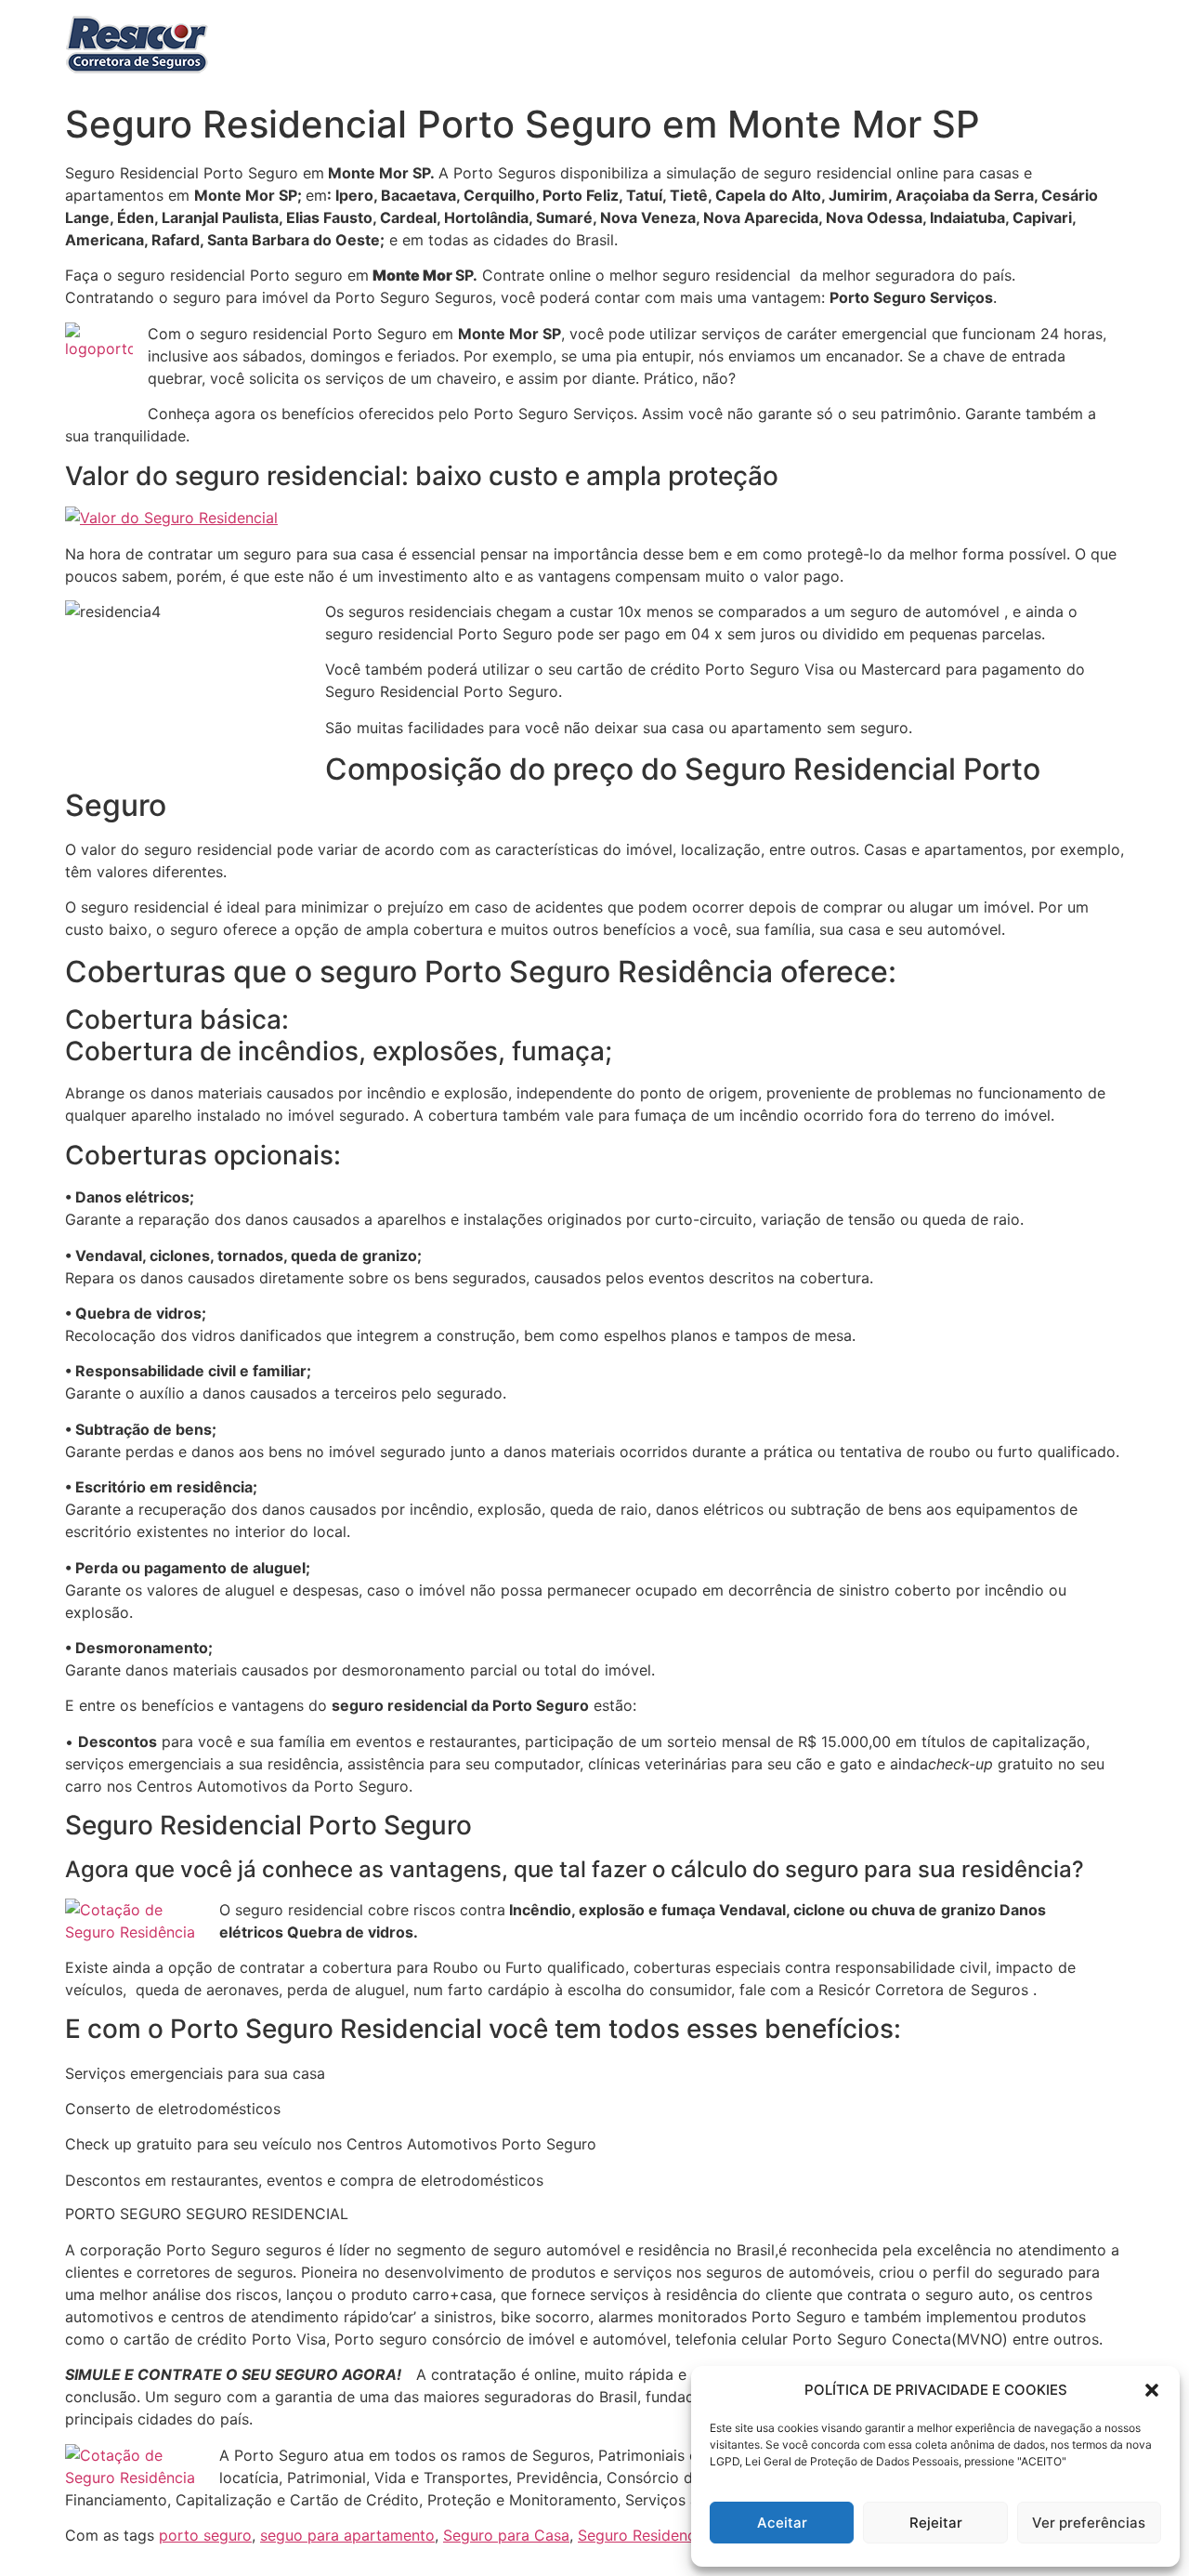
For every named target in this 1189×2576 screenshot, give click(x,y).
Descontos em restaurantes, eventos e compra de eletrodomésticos (304, 2180)
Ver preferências (1089, 2523)
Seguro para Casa (506, 2535)
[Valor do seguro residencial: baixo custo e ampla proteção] (171, 518)
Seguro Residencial (645, 2535)
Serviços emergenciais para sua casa (195, 2073)
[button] (1152, 2390)
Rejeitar (936, 2523)
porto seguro (205, 2535)
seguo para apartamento (347, 2535)
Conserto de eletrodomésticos (173, 2109)
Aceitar (782, 2523)
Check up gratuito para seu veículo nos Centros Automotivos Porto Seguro (331, 2144)
